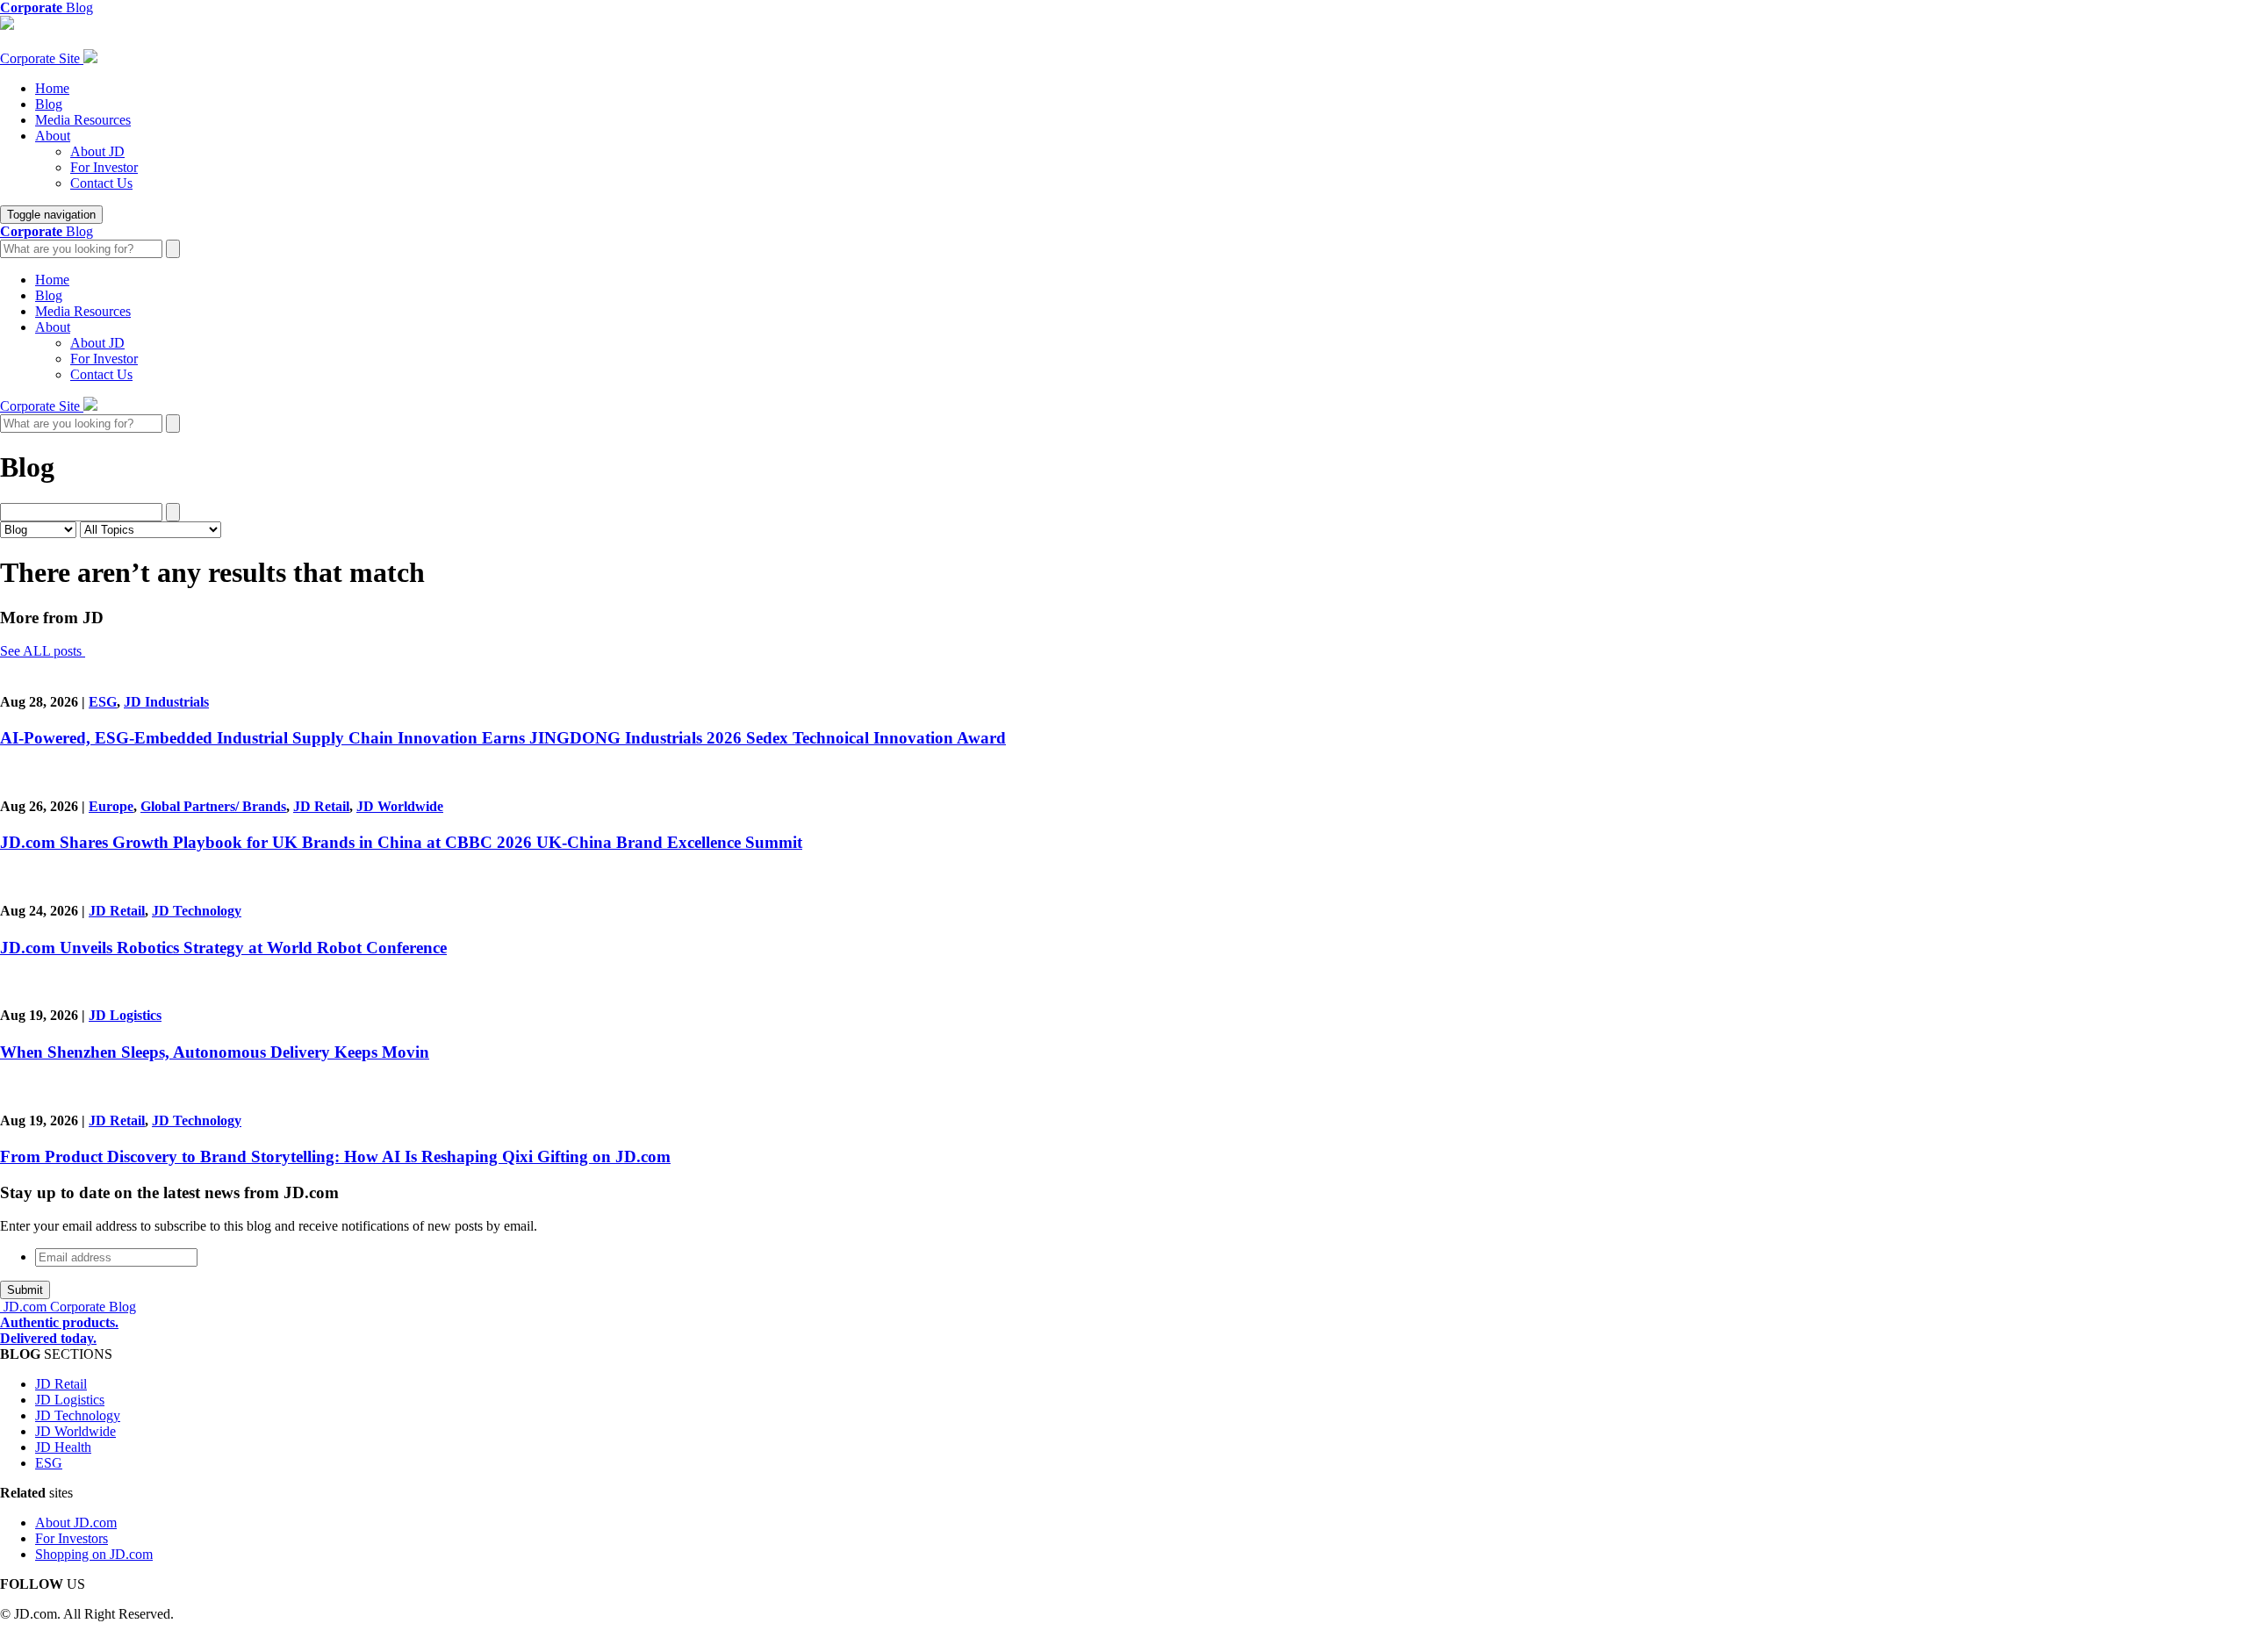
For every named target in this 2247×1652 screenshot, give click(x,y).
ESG (103, 702)
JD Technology (197, 911)
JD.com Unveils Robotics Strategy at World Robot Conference (223, 948)
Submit (25, 1290)
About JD (97, 151)
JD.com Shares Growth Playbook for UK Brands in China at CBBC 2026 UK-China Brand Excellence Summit (401, 842)
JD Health (63, 1447)
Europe (111, 806)
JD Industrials (166, 702)
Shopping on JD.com (94, 1554)
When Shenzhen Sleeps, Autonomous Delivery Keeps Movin (215, 1052)
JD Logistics (125, 1015)
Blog (49, 104)
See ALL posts (43, 651)
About (53, 136)
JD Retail (321, 806)
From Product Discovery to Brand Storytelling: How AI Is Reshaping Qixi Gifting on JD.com (335, 1156)
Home (52, 88)
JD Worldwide (400, 806)
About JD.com (76, 1523)
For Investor (104, 167)
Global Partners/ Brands (213, 806)
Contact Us (101, 183)
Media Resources (83, 120)
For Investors (72, 1538)
